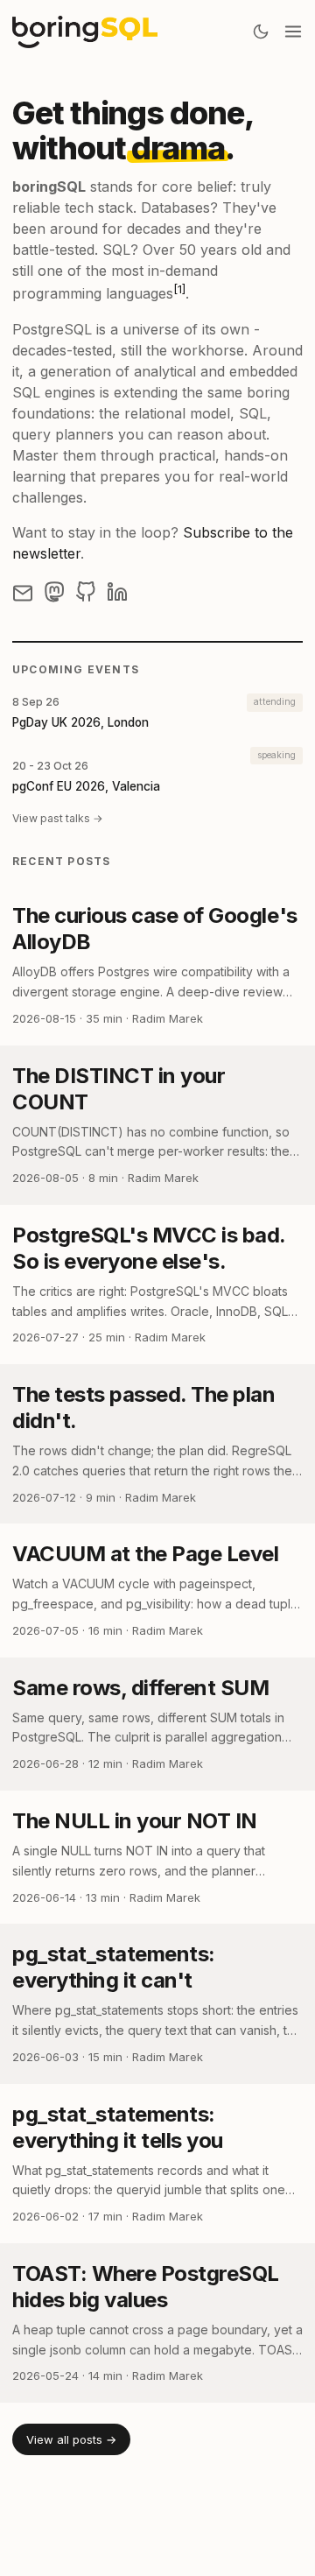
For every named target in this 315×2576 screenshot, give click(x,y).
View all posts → (71, 2439)
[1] (179, 289)
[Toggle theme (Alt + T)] (261, 32)
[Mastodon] (54, 592)
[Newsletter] (23, 592)
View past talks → (58, 818)
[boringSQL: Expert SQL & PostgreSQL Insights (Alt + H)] (85, 32)
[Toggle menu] (293, 32)
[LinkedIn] (117, 592)
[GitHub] (86, 592)
